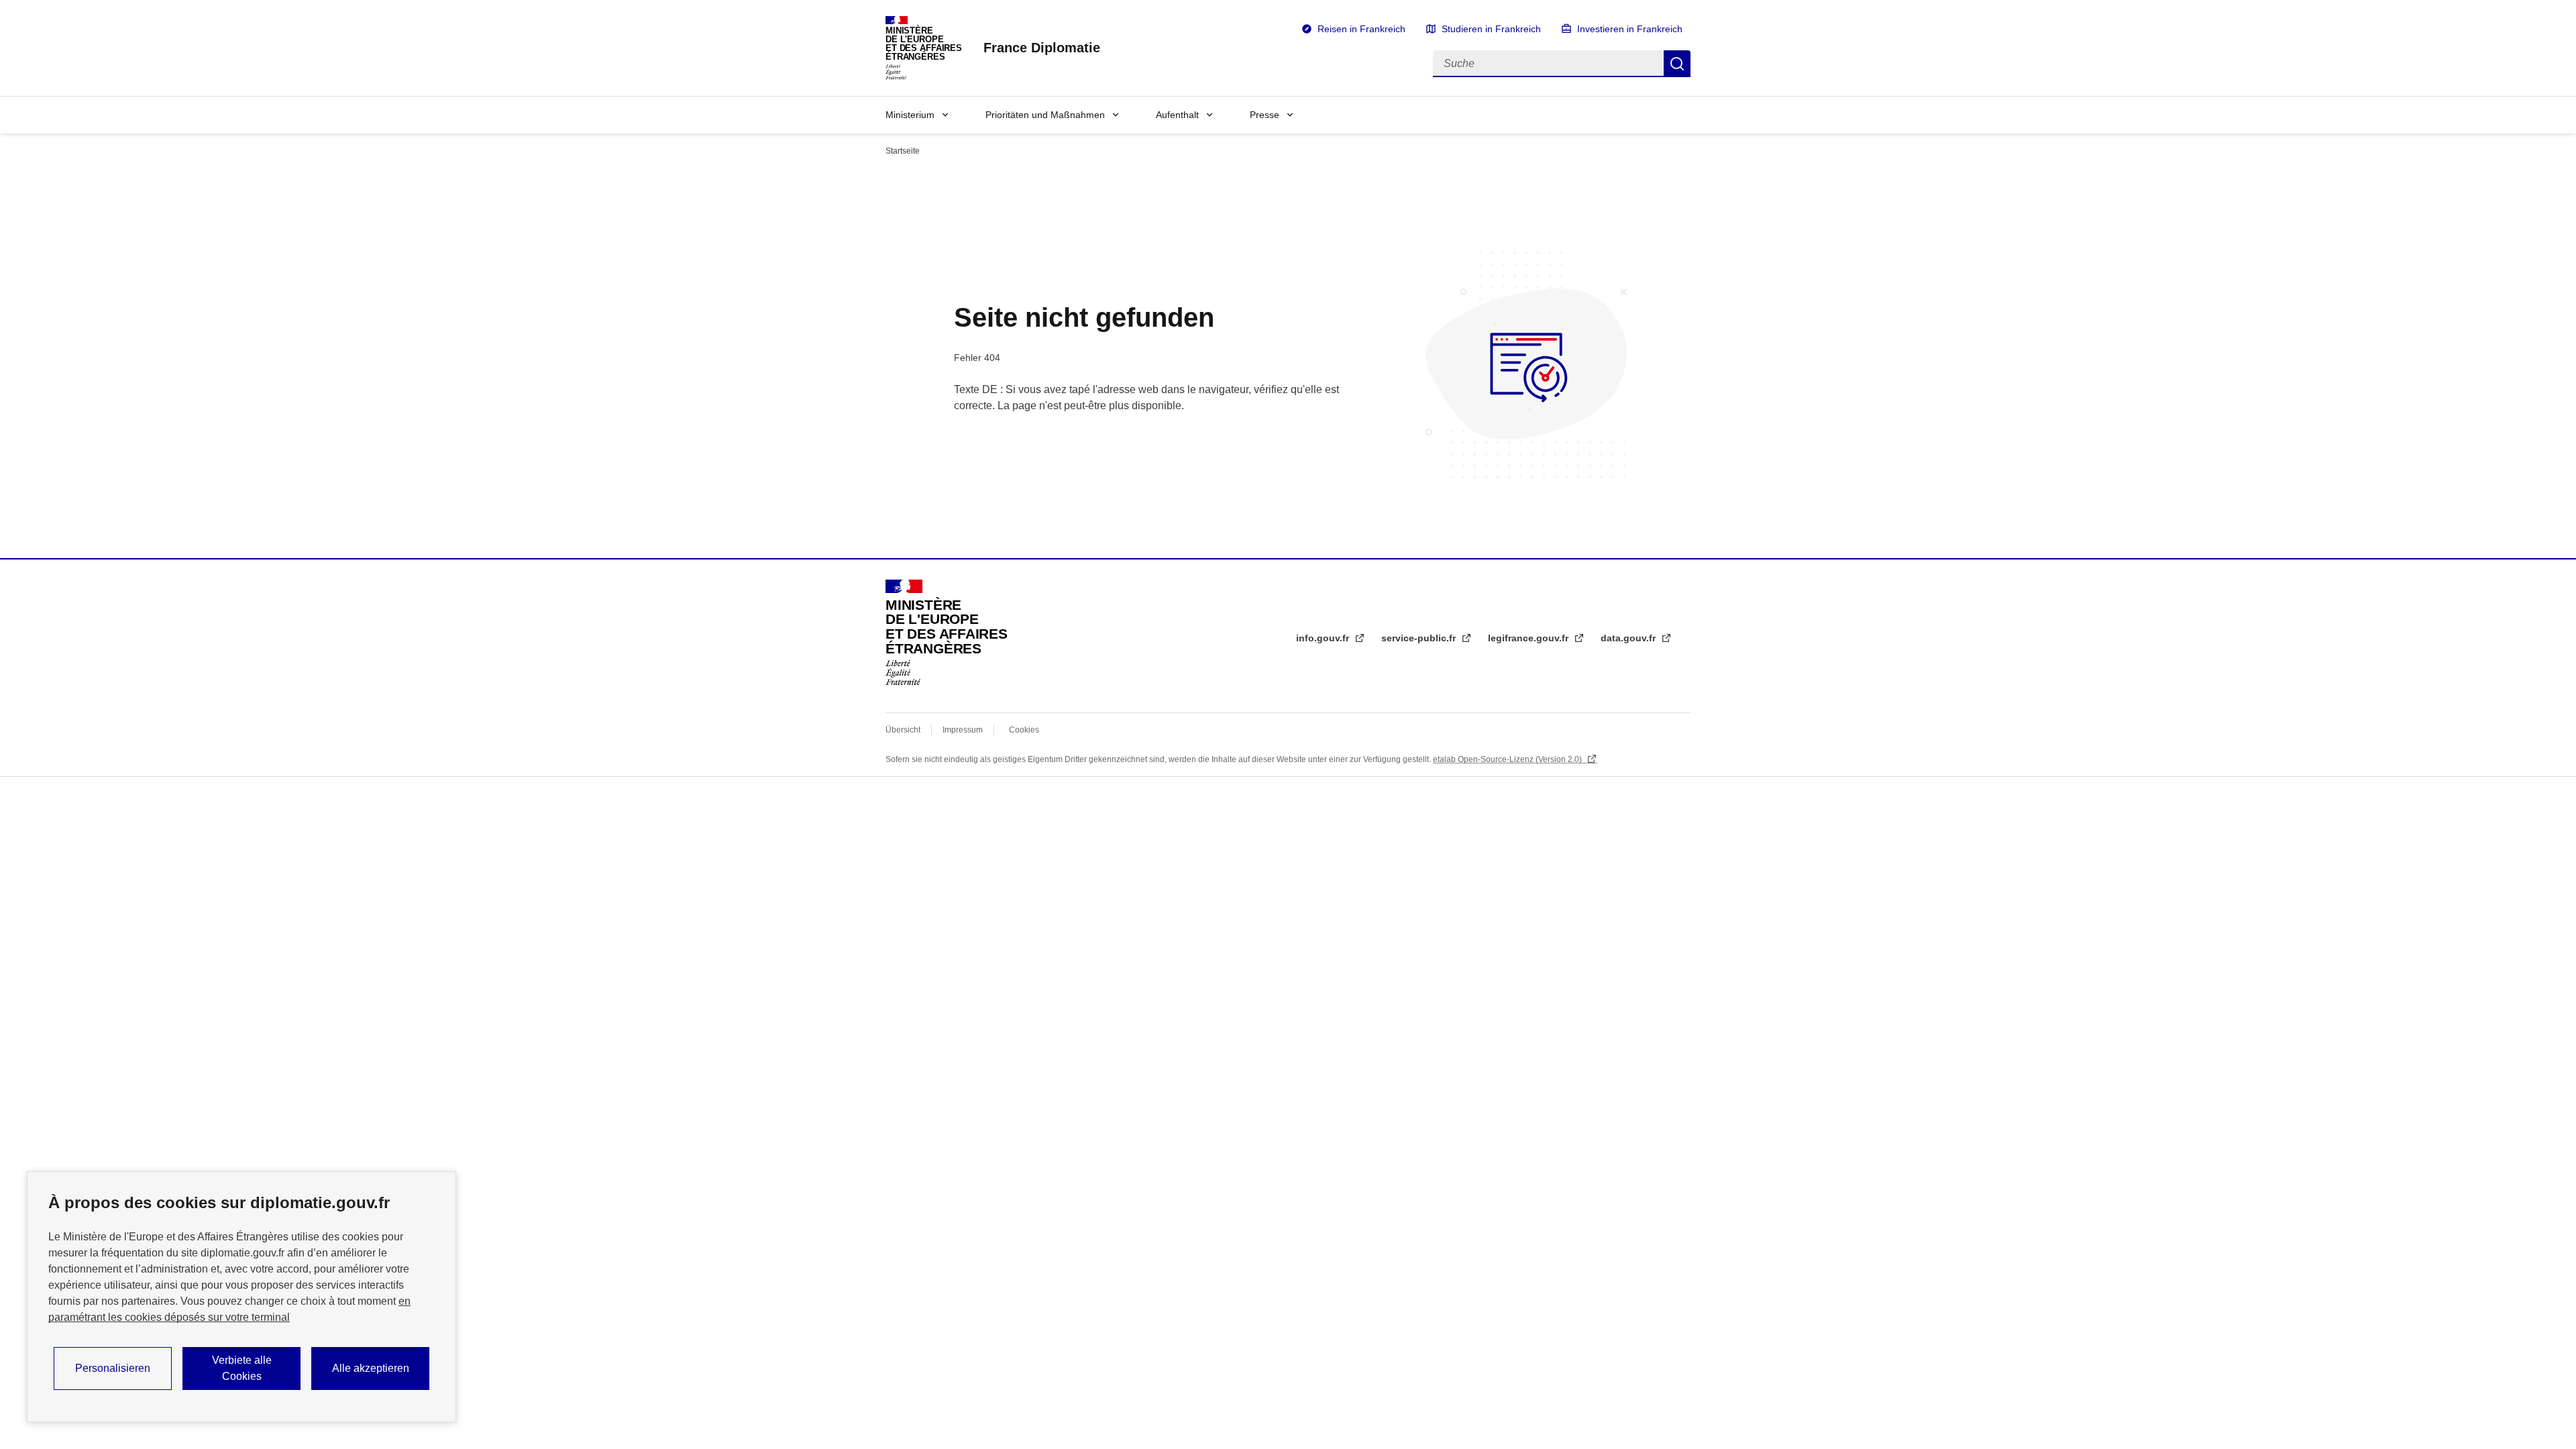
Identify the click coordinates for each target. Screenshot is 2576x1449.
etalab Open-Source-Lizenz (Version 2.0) (1508, 759)
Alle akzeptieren (371, 1368)
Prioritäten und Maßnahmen (1045, 115)
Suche (1677, 64)
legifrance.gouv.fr (1529, 638)
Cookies (1024, 730)
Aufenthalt (1177, 115)
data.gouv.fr (1629, 638)
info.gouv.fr (1324, 638)
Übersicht (903, 730)
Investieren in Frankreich (1630, 29)
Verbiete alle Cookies (242, 1368)
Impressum (963, 730)
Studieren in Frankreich (1491, 29)
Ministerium (910, 115)
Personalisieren (113, 1368)
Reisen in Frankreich (1361, 29)
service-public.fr (1420, 638)
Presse (1265, 115)
